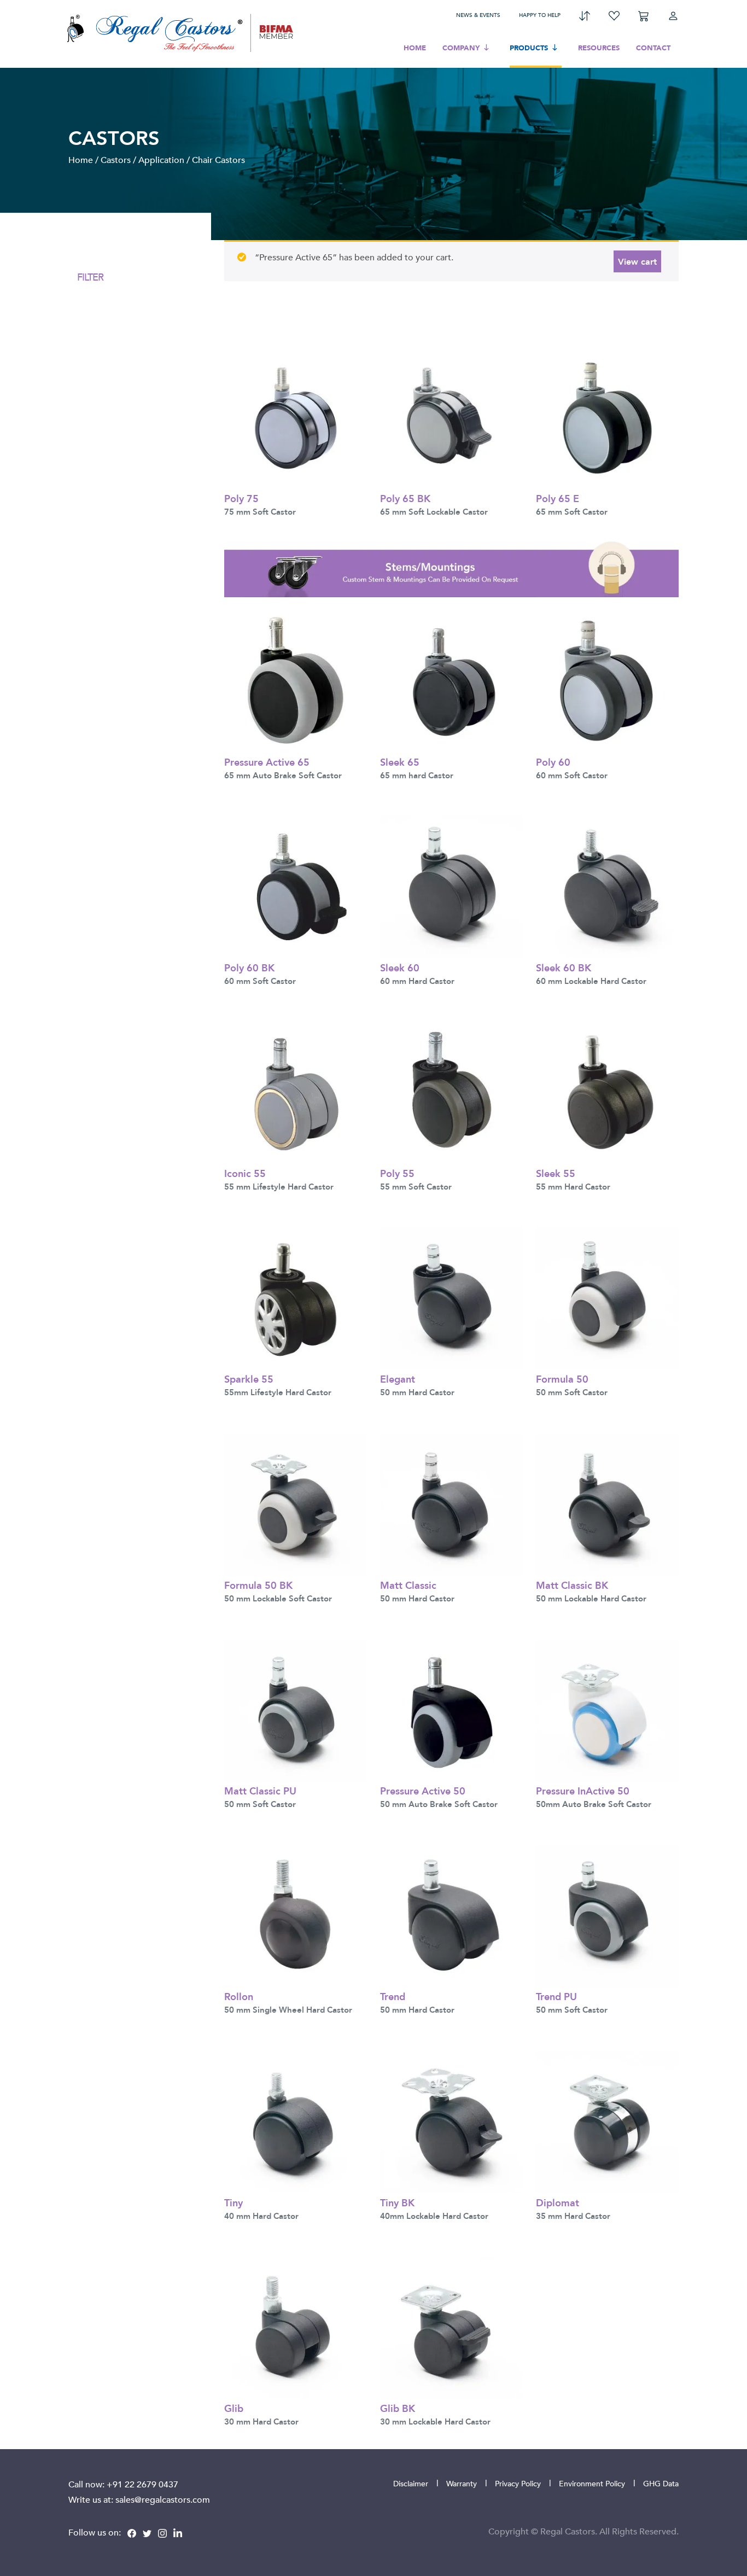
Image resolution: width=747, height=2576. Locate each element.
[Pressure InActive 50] (607, 1709)
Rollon (239, 1996)
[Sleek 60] (451, 886)
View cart (637, 261)
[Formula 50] (607, 1298)
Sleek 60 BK (564, 967)
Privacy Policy (518, 2483)
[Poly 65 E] (607, 417)
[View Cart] (644, 15)
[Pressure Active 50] (451, 1709)
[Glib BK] (451, 2327)
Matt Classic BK (572, 1585)
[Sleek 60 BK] (607, 886)
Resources (599, 48)
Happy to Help (540, 15)
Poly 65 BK (405, 498)
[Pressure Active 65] (296, 680)
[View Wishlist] (614, 15)
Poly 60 (553, 762)
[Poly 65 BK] (451, 417)
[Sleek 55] (607, 1092)
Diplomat (558, 2202)
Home (415, 48)
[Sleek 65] (451, 680)
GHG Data (661, 2483)
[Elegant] (451, 1298)
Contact (653, 48)
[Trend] (451, 1915)
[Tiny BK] (451, 2121)
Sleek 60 (400, 967)
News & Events (478, 15)
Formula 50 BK (258, 1585)
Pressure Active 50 (423, 1790)
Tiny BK (397, 2202)
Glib (234, 2408)
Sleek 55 (556, 1173)
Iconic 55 (245, 1173)
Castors (116, 160)
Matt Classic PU (260, 1790)
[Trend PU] (607, 1915)
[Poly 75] (296, 417)
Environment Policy (592, 2483)
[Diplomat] (607, 2121)
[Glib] (296, 2327)
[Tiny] (296, 2121)
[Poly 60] (607, 680)
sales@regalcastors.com (163, 2499)
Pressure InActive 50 (583, 1790)
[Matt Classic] (451, 1503)
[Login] (673, 15)
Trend (393, 1996)
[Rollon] (296, 1915)
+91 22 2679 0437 (142, 2484)
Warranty (462, 2483)
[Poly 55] (451, 1092)
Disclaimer (411, 2483)
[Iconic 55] (296, 1092)
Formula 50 (562, 1379)
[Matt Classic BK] (607, 1503)
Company (461, 48)
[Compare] (585, 15)
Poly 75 (241, 498)
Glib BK (398, 2408)
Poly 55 (397, 1173)
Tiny (234, 2202)
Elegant (398, 1379)
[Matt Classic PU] (296, 1709)
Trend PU (556, 1996)
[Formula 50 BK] (296, 1503)
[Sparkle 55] (296, 1298)
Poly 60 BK (249, 967)
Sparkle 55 (249, 1379)
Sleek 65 (400, 762)
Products (529, 48)
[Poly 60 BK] (296, 886)
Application (161, 160)
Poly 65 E (558, 498)
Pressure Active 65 (267, 762)
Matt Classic (408, 1585)
